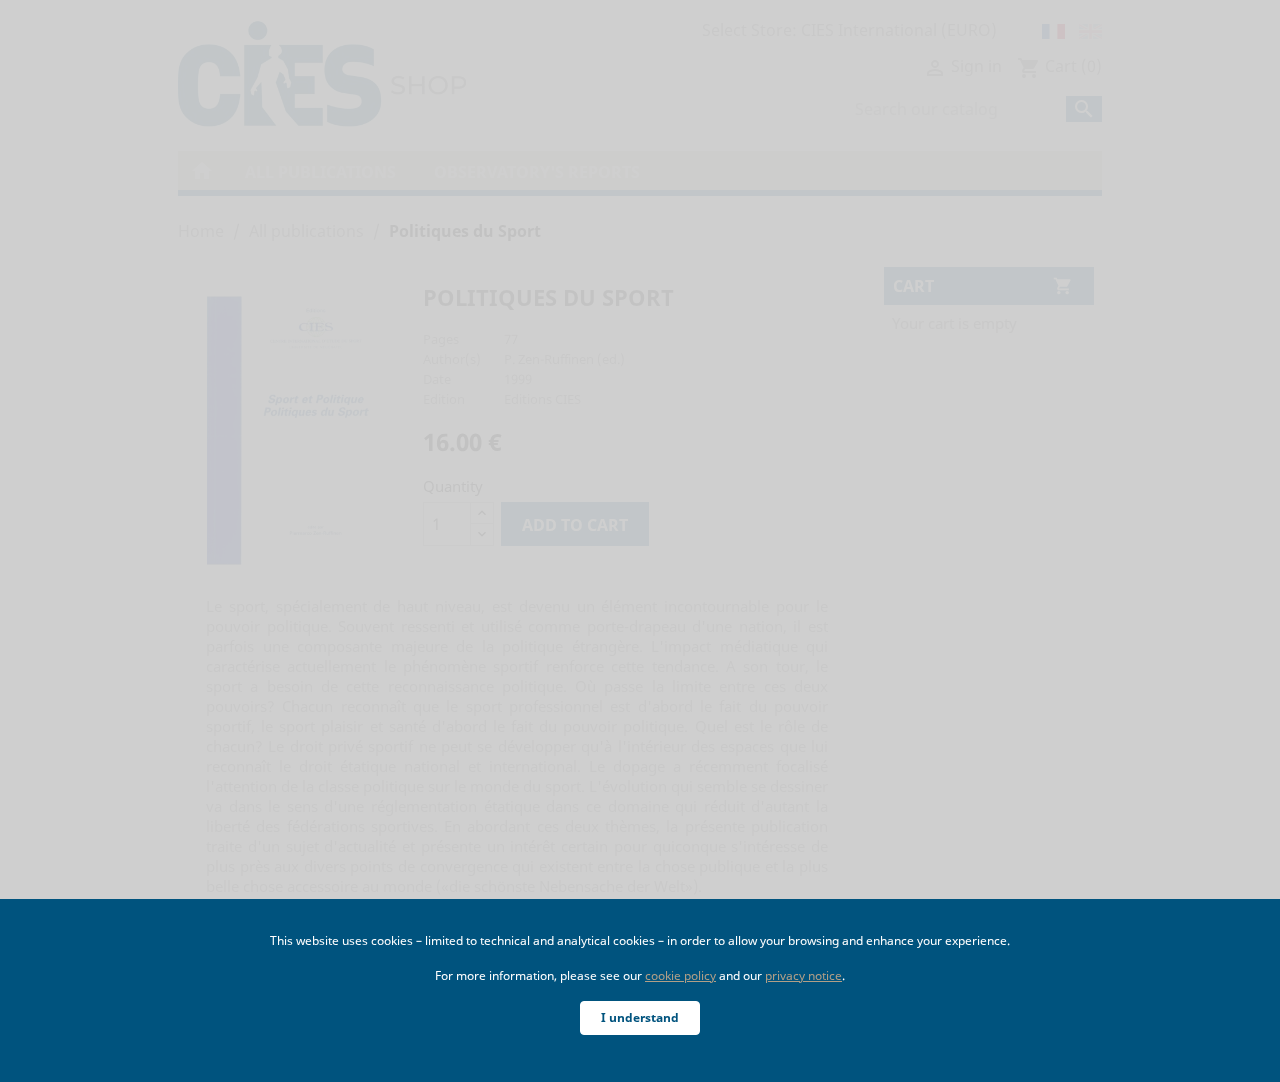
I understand (640, 1017)
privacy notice (803, 975)
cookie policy (680, 975)
